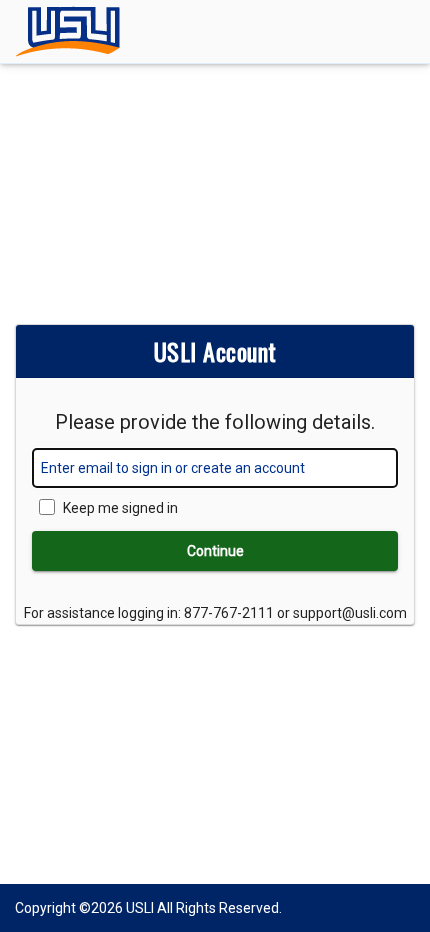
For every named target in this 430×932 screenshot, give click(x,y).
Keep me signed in (120, 508)
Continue (215, 551)
